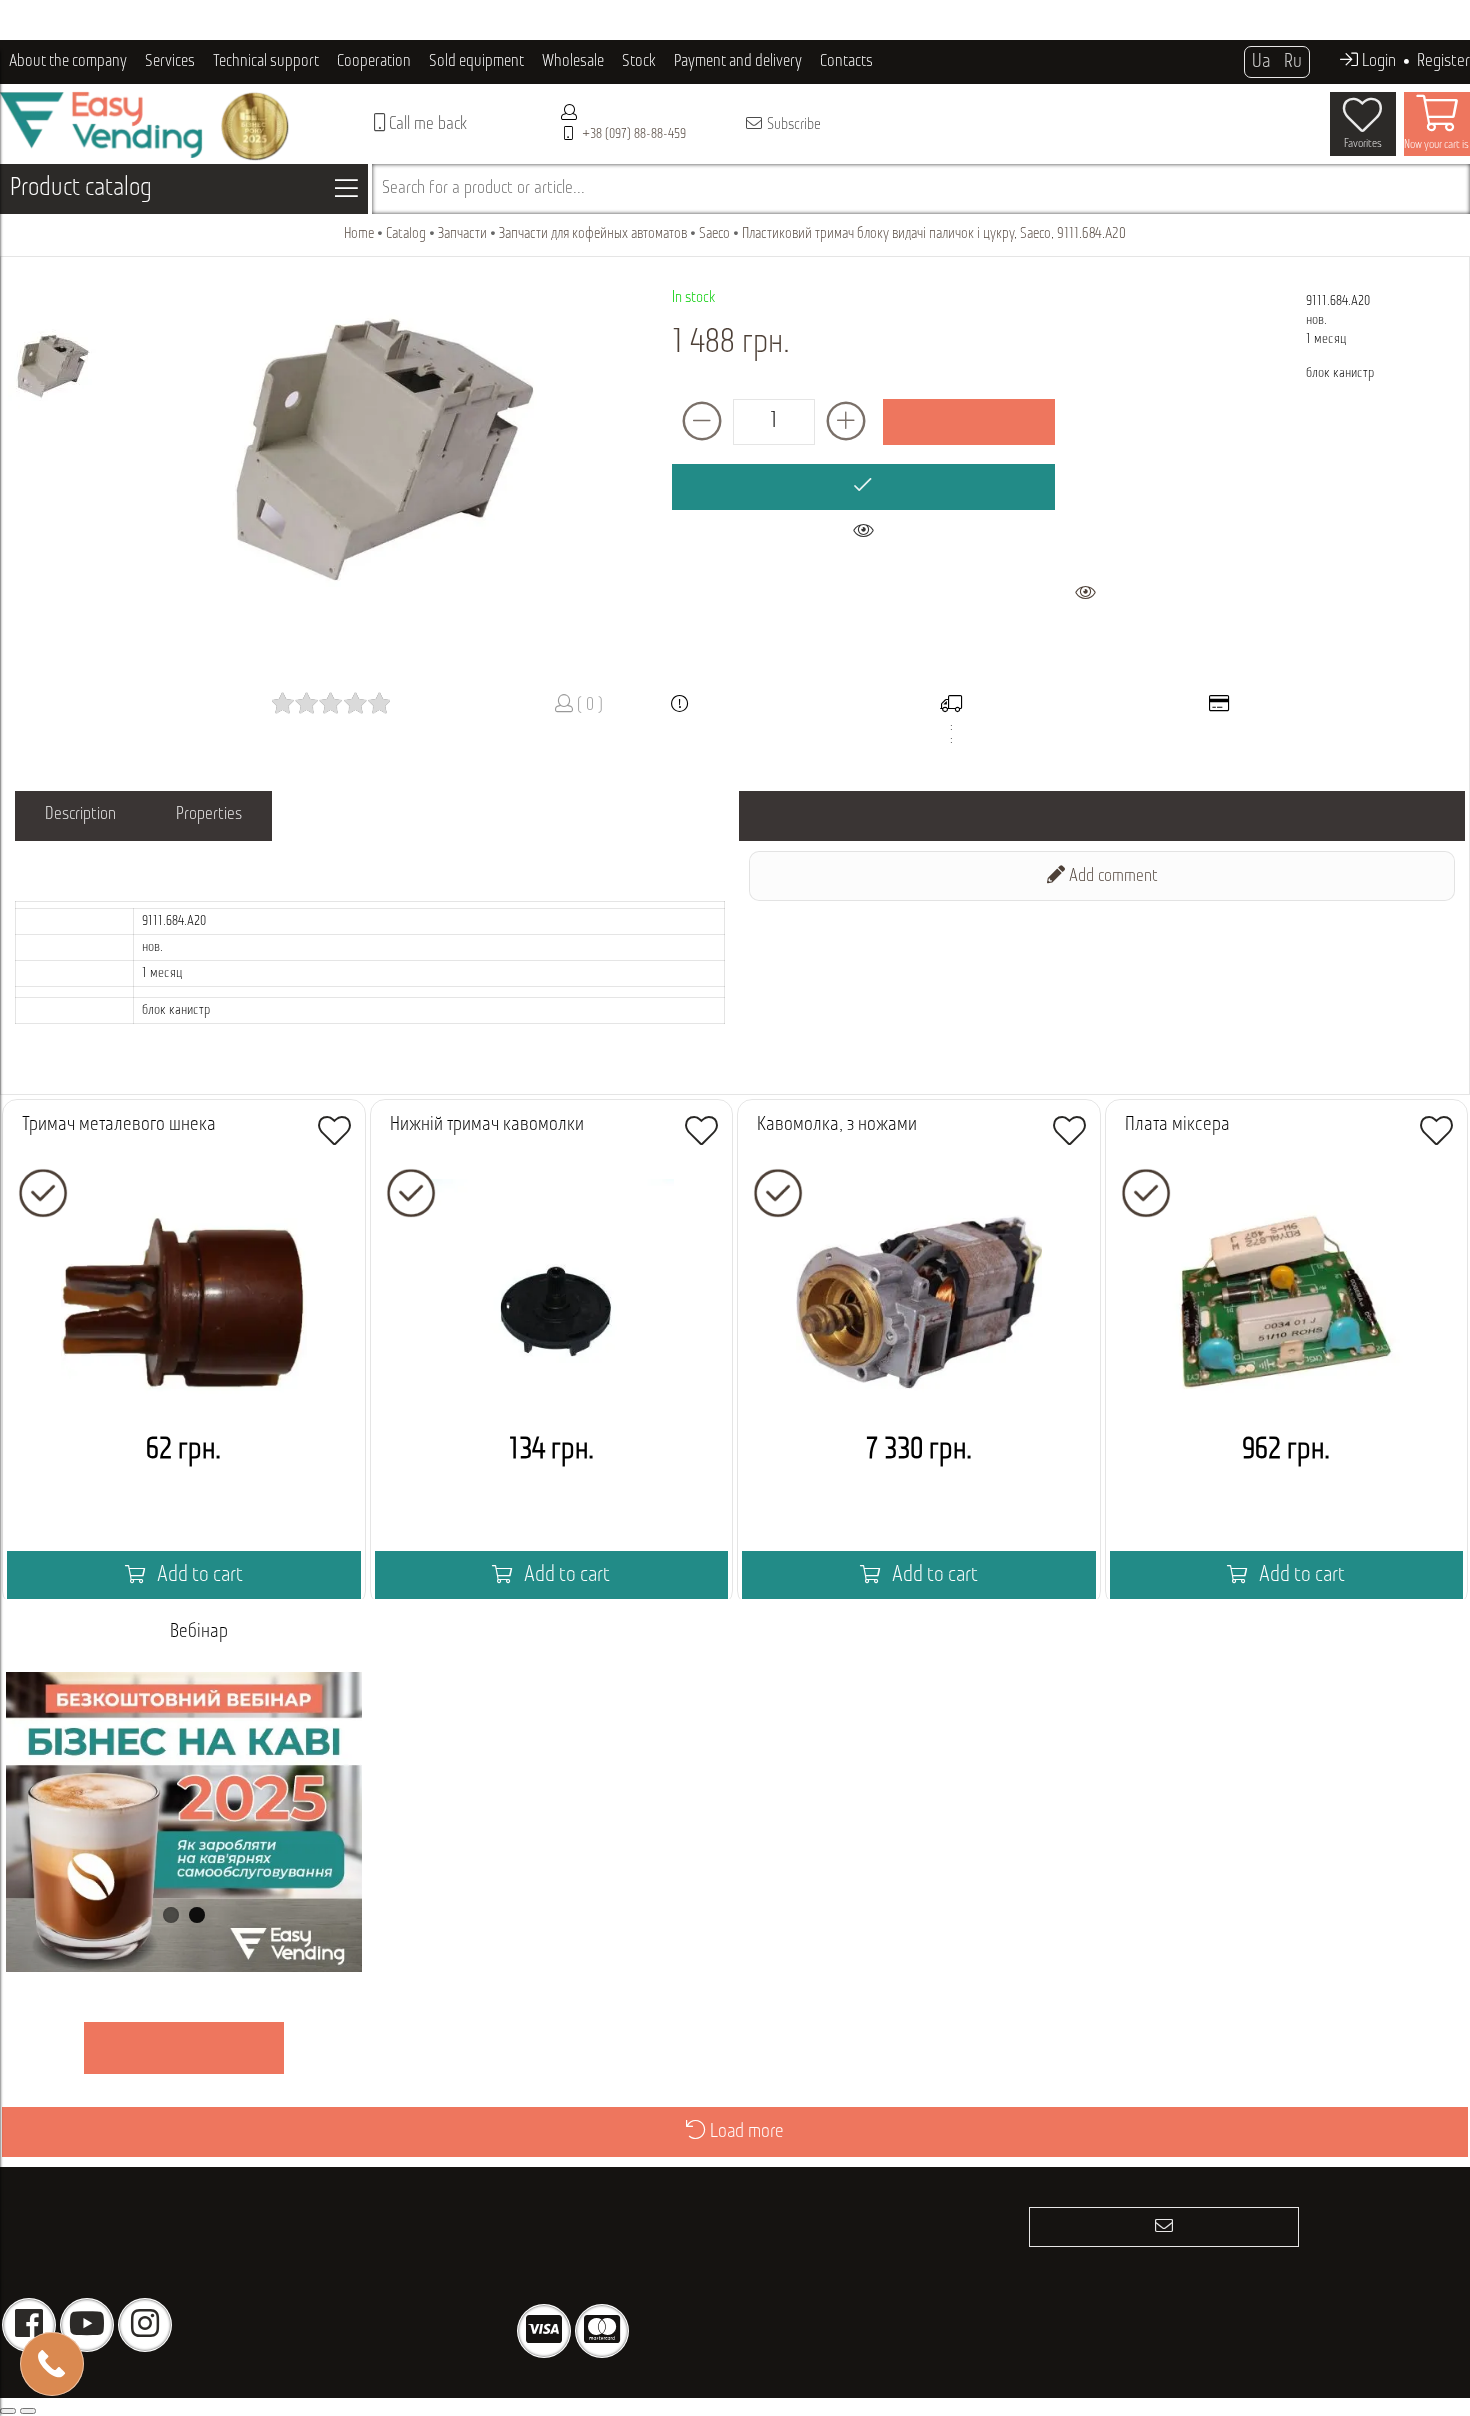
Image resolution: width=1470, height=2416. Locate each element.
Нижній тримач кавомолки (487, 1125)
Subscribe (792, 125)
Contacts (846, 61)
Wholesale (573, 61)
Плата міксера (1177, 1125)
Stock (639, 61)
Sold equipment (476, 61)
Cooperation (374, 61)
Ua (1261, 62)
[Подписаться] (1164, 2227)
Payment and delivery (738, 61)
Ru (1293, 62)
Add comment (1111, 877)
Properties (209, 815)
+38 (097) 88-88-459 (634, 134)
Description (80, 815)
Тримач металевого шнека (119, 1125)
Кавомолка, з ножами (837, 1125)
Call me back (426, 125)
